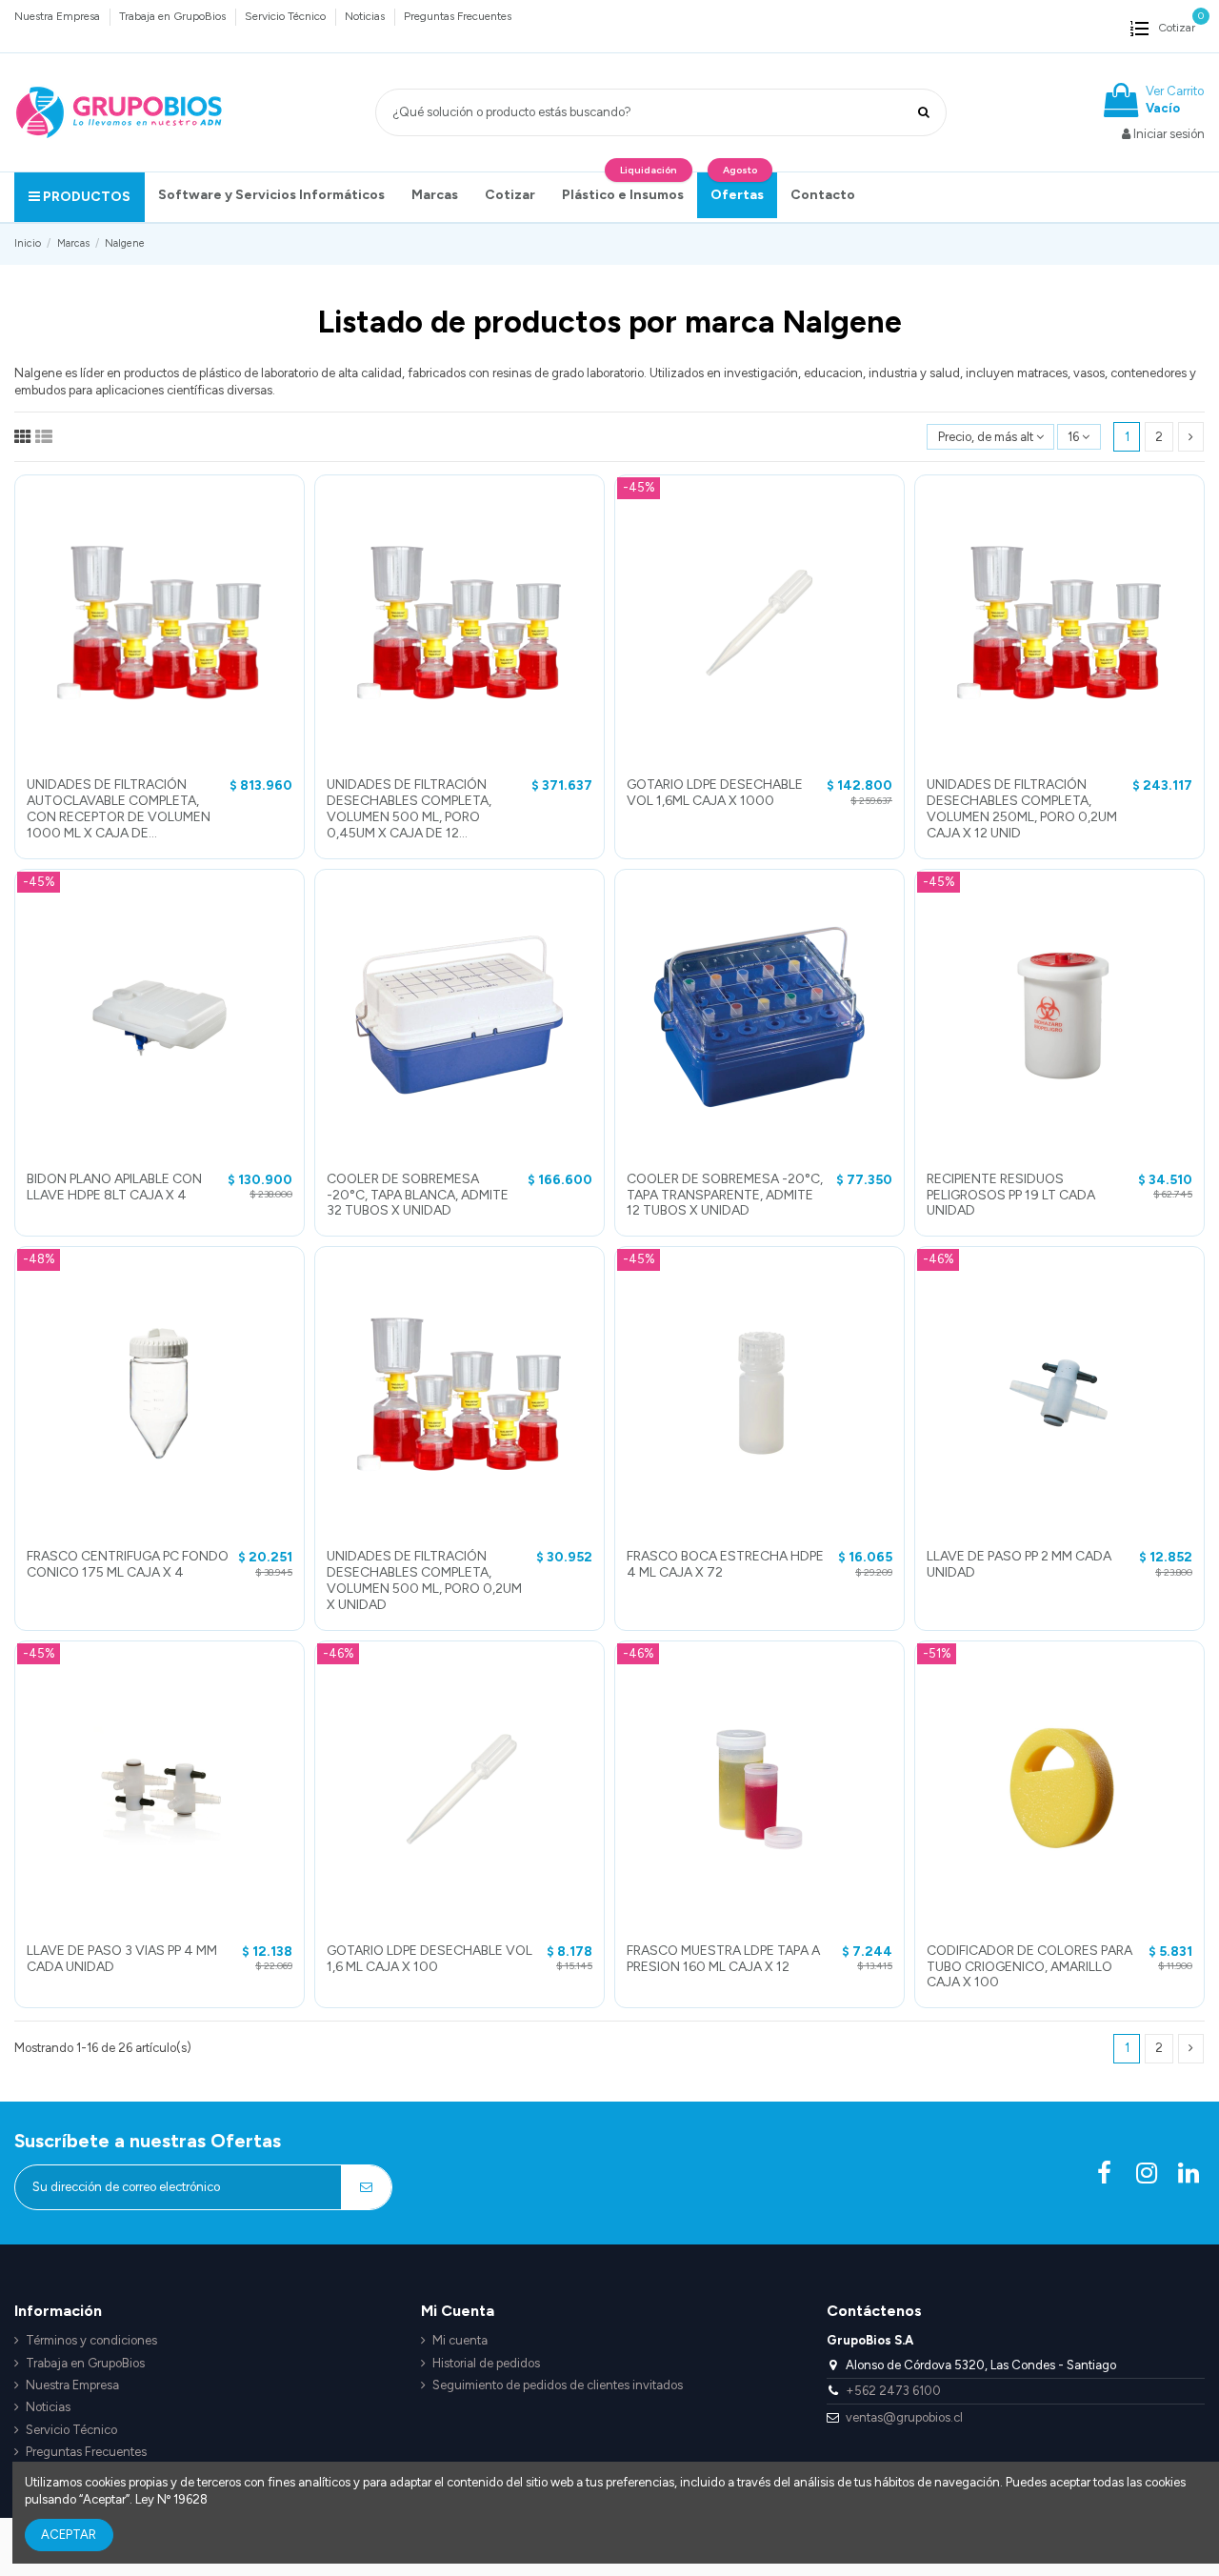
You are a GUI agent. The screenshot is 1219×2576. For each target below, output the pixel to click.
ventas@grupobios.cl (904, 2417)
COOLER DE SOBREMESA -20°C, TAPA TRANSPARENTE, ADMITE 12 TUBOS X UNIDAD (725, 1195)
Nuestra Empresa (59, 16)
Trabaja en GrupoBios (174, 16)
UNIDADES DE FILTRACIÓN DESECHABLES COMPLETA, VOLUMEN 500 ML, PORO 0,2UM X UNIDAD (424, 1580)
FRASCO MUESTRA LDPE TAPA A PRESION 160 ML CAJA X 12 (723, 1959)
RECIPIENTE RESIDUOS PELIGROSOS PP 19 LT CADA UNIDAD (1011, 1195)
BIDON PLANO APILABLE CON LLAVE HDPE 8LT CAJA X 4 (114, 1187)
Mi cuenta (460, 2340)
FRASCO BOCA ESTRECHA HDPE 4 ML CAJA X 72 (725, 1564)
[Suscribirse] (366, 2187)
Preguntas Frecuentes (458, 16)
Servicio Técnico (287, 16)
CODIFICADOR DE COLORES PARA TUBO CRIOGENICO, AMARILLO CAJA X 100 (1029, 1967)
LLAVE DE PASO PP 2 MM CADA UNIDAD (1019, 1564)
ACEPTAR (69, 2535)
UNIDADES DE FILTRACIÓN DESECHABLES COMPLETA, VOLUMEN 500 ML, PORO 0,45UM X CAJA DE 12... (409, 808)
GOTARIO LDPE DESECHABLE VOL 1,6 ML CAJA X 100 (430, 1959)
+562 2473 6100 (893, 2391)
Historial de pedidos (486, 2363)
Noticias (366, 16)
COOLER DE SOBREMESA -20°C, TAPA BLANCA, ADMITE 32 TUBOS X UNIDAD (418, 1195)
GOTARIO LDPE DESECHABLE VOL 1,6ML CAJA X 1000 (715, 793)
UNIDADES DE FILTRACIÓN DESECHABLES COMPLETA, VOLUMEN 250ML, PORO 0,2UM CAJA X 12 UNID (1022, 808)
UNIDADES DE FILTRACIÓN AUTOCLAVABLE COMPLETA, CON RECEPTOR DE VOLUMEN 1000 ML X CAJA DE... (119, 808)
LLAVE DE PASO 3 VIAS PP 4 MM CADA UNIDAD (122, 1959)
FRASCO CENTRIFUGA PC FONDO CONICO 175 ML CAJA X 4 (128, 1564)
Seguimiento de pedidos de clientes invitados (558, 2385)
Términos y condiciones (91, 2340)
